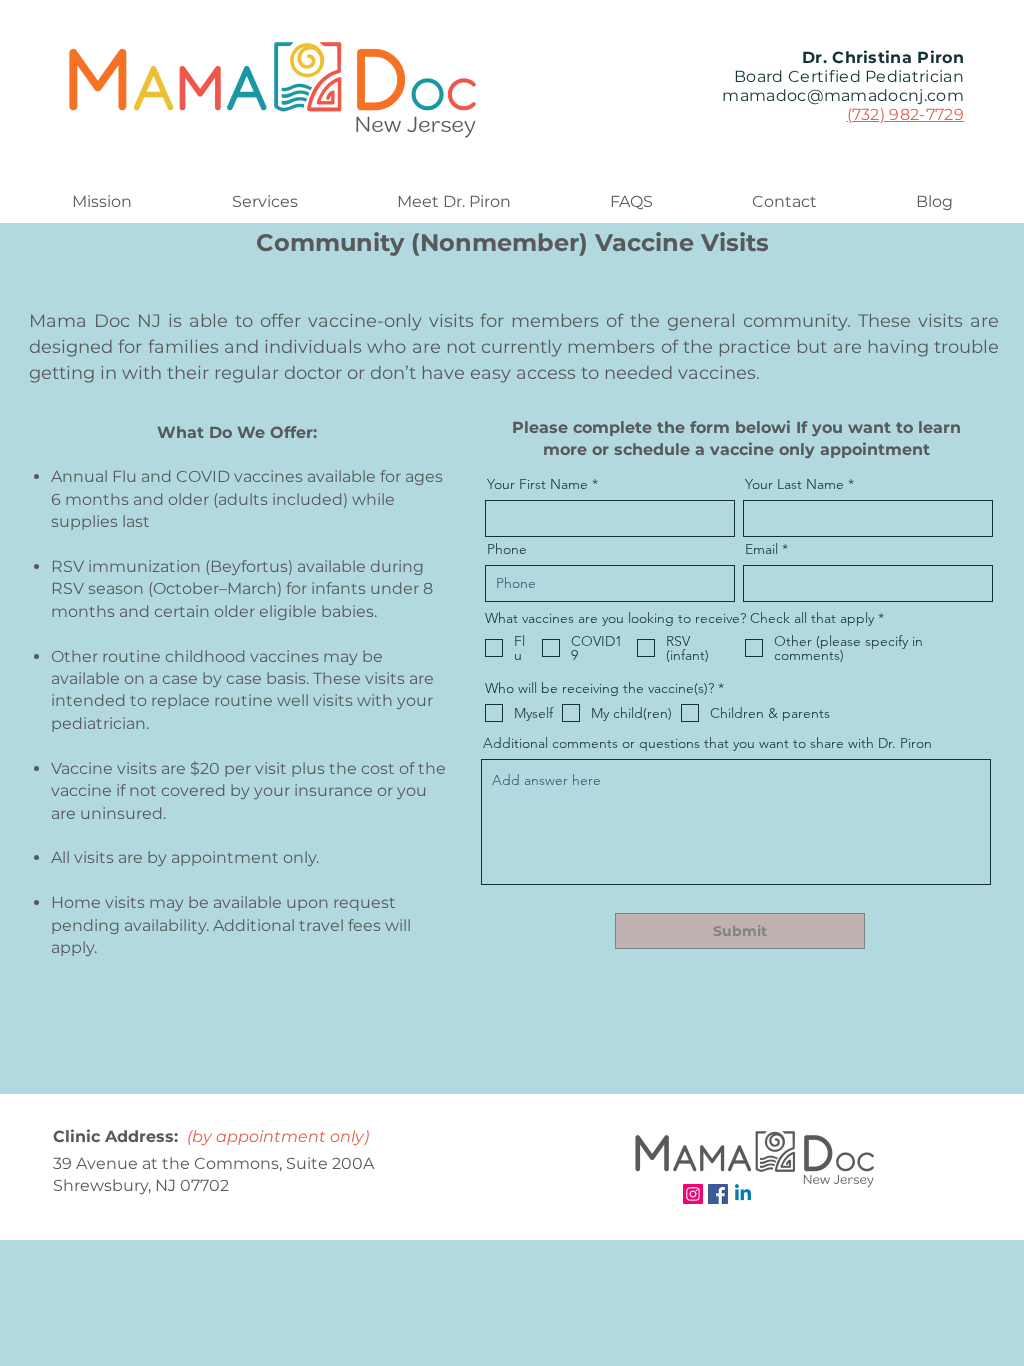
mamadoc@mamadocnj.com (843, 95)
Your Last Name (794, 484)
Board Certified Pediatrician (849, 76)
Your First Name (537, 484)
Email (761, 549)
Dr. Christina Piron (883, 57)
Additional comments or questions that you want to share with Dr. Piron (707, 743)
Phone (507, 549)
